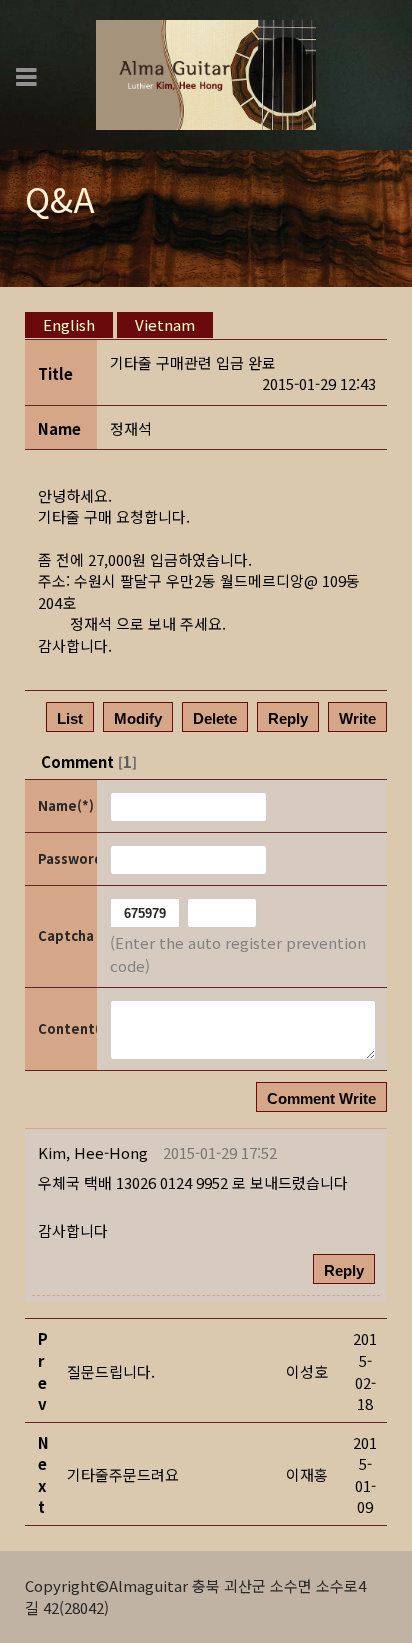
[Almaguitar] (206, 72)
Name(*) (66, 805)
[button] (93, 1152)
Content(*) (66, 1028)
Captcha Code (66, 935)
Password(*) (66, 858)
